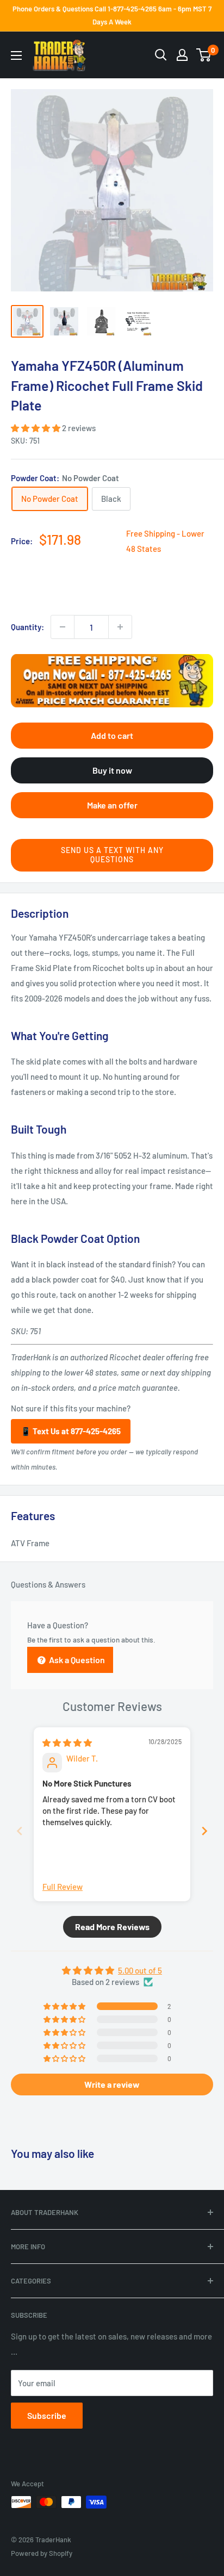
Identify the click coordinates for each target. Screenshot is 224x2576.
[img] (67, 1743)
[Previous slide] (20, 1831)
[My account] (182, 55)
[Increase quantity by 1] (120, 627)
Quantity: (27, 627)
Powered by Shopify (42, 2553)
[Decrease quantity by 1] (63, 627)
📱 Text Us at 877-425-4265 (71, 1431)
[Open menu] (16, 55)
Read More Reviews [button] (112, 1927)
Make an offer (112, 805)
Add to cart (112, 735)
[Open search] (161, 55)
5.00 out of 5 (140, 1970)
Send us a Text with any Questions (112, 855)
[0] (204, 55)
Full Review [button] (63, 1887)
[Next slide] (204, 1831)
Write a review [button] (112, 2084)
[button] (36, 428)
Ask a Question (76, 1660)
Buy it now (112, 770)
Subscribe (47, 2415)
